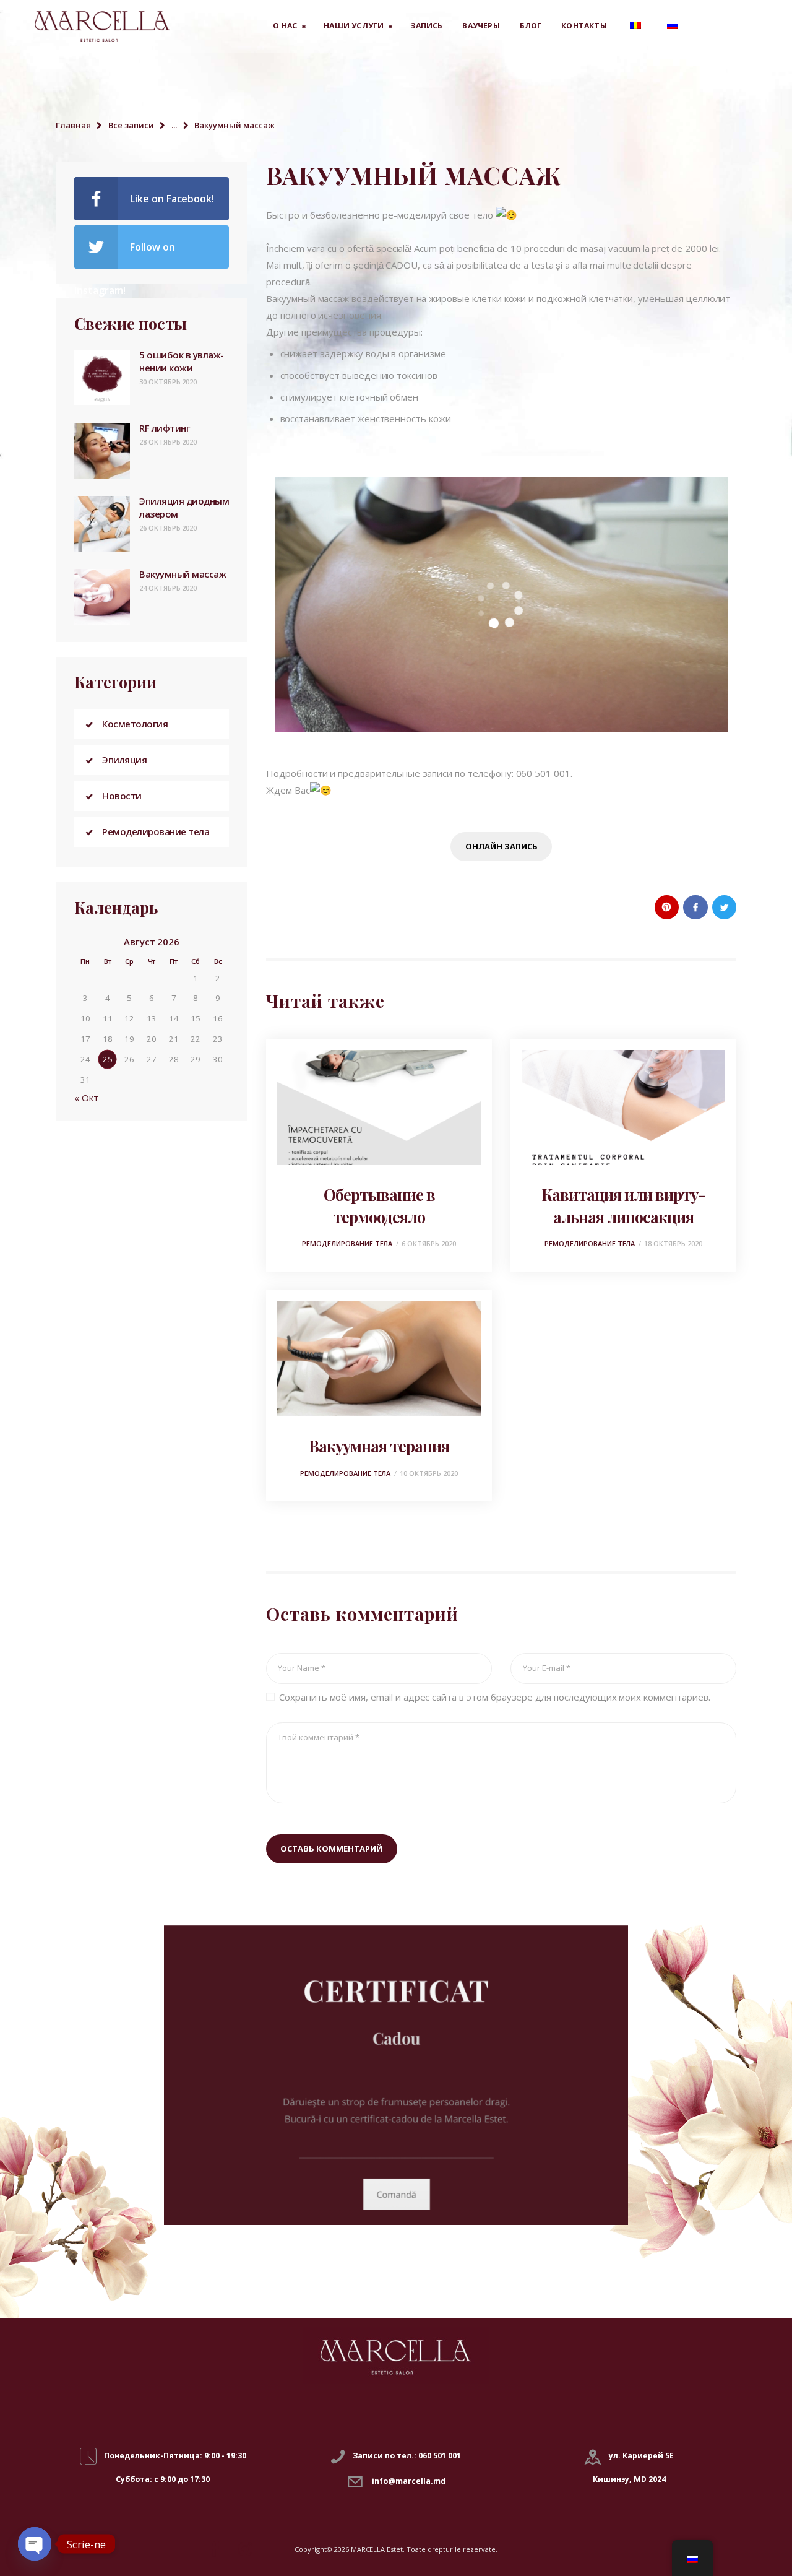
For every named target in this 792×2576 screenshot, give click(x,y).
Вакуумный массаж (183, 574)
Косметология (135, 724)
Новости (122, 796)
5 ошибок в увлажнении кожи (182, 361)
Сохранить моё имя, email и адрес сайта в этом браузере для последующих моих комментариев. (495, 1697)
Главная (73, 125)
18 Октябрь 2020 (673, 1243)
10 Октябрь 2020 (428, 1473)
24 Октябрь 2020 (168, 588)
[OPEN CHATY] (35, 2544)
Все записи (131, 125)
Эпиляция (124, 760)
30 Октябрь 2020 (168, 382)
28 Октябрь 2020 (168, 442)
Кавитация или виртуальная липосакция (624, 1205)
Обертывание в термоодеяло (379, 1205)
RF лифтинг (165, 428)
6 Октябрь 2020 (428, 1243)
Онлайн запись (501, 846)
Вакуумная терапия (379, 1446)
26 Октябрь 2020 (168, 528)
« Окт (86, 1098)
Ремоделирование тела (347, 1243)
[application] (501, 605)
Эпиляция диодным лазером (184, 507)
